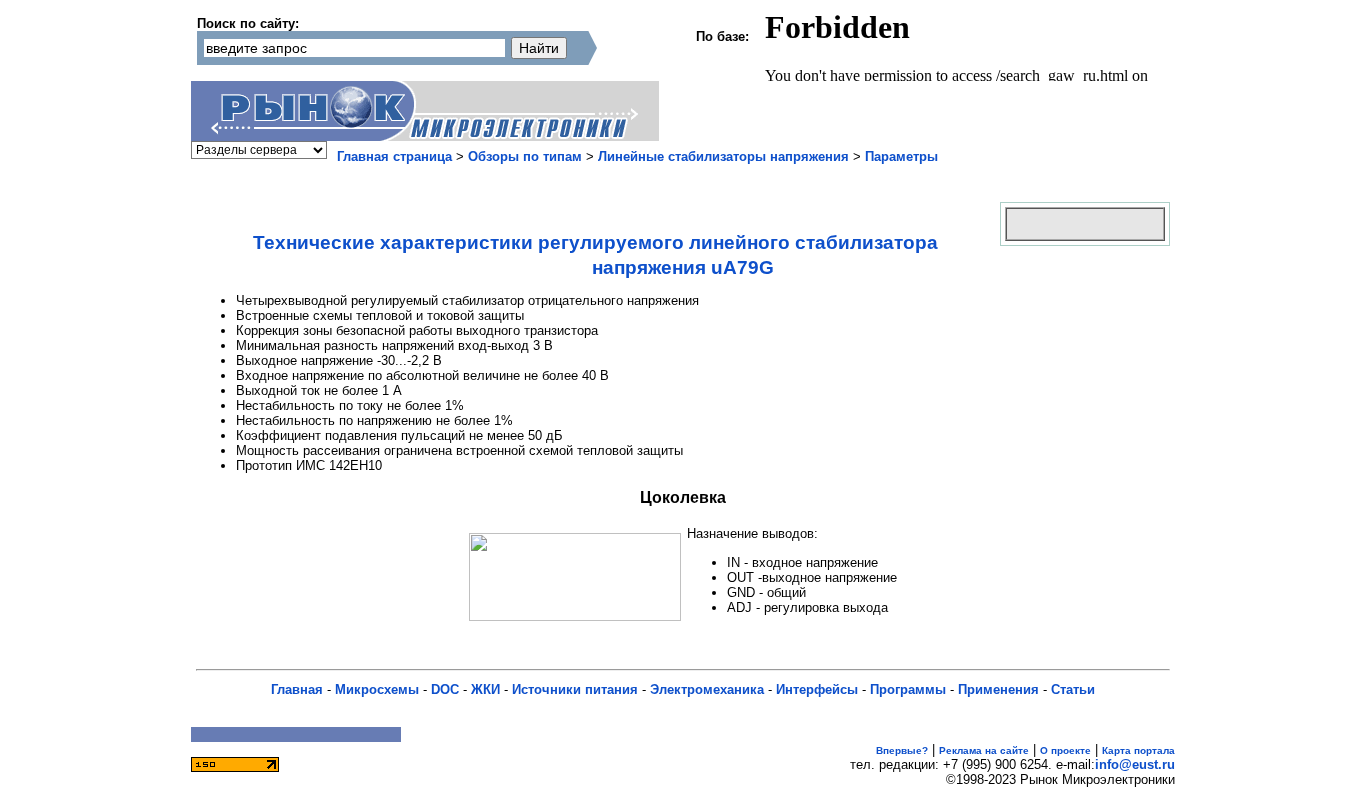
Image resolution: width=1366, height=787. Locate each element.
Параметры (901, 156)
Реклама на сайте (984, 750)
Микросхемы (377, 689)
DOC (445, 689)
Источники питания (575, 689)
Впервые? (902, 750)
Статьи (1073, 689)
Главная (297, 689)
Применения (998, 689)
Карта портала (1138, 750)
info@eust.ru (1135, 764)
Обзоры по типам (525, 156)
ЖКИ (485, 689)
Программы (908, 689)
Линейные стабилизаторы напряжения (723, 156)
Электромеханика (707, 689)
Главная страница (394, 156)
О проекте (1065, 750)
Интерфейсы (817, 689)
